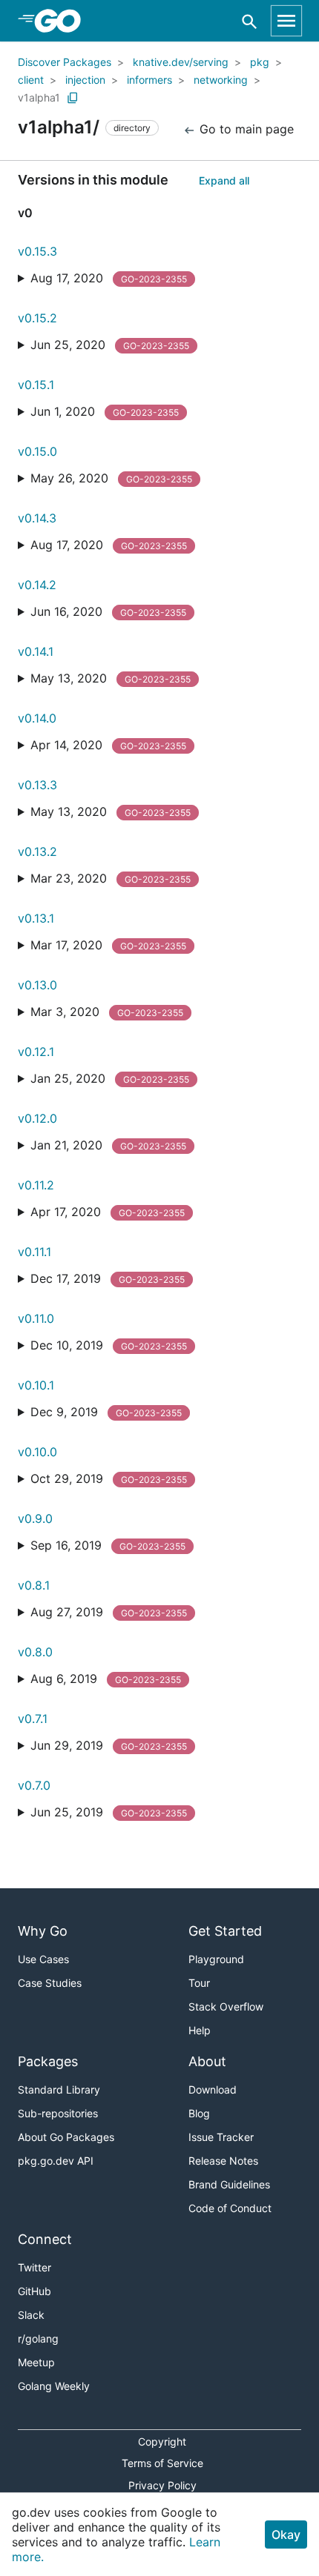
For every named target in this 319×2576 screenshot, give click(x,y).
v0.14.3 (37, 518)
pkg (260, 62)
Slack (31, 2315)
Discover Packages (65, 62)
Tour (199, 1983)
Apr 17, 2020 (108, 1212)
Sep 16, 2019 (108, 1545)
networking (221, 80)
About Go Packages (66, 2137)
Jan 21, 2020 (108, 1145)
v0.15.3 (37, 251)
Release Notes (223, 2161)
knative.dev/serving (181, 62)
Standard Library (59, 2089)
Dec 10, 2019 (109, 1345)
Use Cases (43, 1959)
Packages (48, 2061)
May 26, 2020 (111, 478)
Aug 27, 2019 (109, 1612)
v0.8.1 (34, 1585)
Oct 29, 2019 (109, 1478)
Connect (45, 2239)
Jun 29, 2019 (109, 1745)
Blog (199, 2113)
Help (200, 2030)
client (31, 80)
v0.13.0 (37, 985)
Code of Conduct (230, 2208)
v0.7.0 (34, 1785)
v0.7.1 (33, 1719)
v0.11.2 (36, 1185)
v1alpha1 (39, 97)
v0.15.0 (37, 451)
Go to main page (245, 129)
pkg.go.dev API (56, 2161)
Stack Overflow (226, 2006)
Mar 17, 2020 (108, 945)
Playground (216, 1959)
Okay (286, 2534)
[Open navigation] (286, 21)
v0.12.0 (37, 1118)
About (207, 2061)
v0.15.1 (36, 385)
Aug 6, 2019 (106, 1679)
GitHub (34, 2291)
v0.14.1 (36, 651)
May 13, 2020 (111, 678)
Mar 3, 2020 (107, 1012)
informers (149, 80)
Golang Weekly (54, 2386)
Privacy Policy (162, 2485)
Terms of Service (162, 2463)
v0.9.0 (35, 1518)
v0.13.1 (36, 918)
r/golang (38, 2338)
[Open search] (250, 21)
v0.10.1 (36, 1385)
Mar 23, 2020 (111, 878)
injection (85, 80)
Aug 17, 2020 (109, 278)
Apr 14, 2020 (108, 745)
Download (213, 2089)
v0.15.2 (37, 318)
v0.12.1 (36, 1052)
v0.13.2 (37, 852)
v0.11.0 (36, 1318)
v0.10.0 (37, 1452)
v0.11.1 (34, 1252)
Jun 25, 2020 (110, 345)
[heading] (63, 21)
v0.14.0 (37, 718)
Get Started (225, 1931)
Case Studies (50, 1983)
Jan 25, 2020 (110, 1078)
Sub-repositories (58, 2113)
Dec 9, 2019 (106, 1412)
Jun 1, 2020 (105, 411)
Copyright (162, 2441)
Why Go (43, 1931)
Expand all (224, 180)
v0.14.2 (37, 585)
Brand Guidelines (229, 2184)
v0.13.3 (37, 785)
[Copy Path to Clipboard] (73, 98)
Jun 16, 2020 (108, 611)
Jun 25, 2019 (109, 1812)
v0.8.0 (35, 1652)
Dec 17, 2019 (108, 1278)
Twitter (34, 2267)
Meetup (36, 2362)
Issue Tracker (221, 2137)
